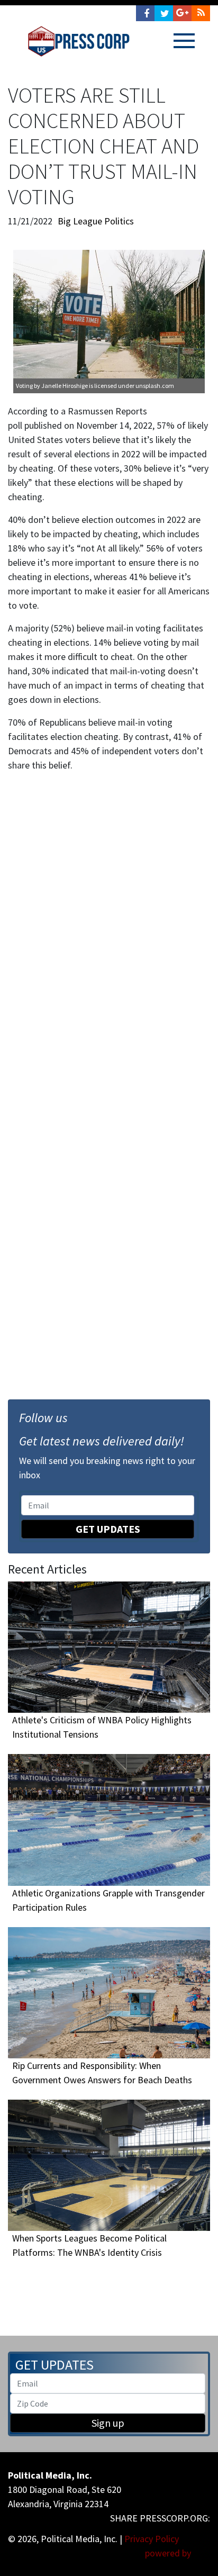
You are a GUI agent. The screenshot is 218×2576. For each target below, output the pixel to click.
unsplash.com (155, 386)
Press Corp (79, 41)
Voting (24, 386)
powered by (169, 2553)
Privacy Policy (152, 2539)
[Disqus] (109, 927)
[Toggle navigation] (184, 41)
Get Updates (108, 1529)
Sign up (108, 2423)
